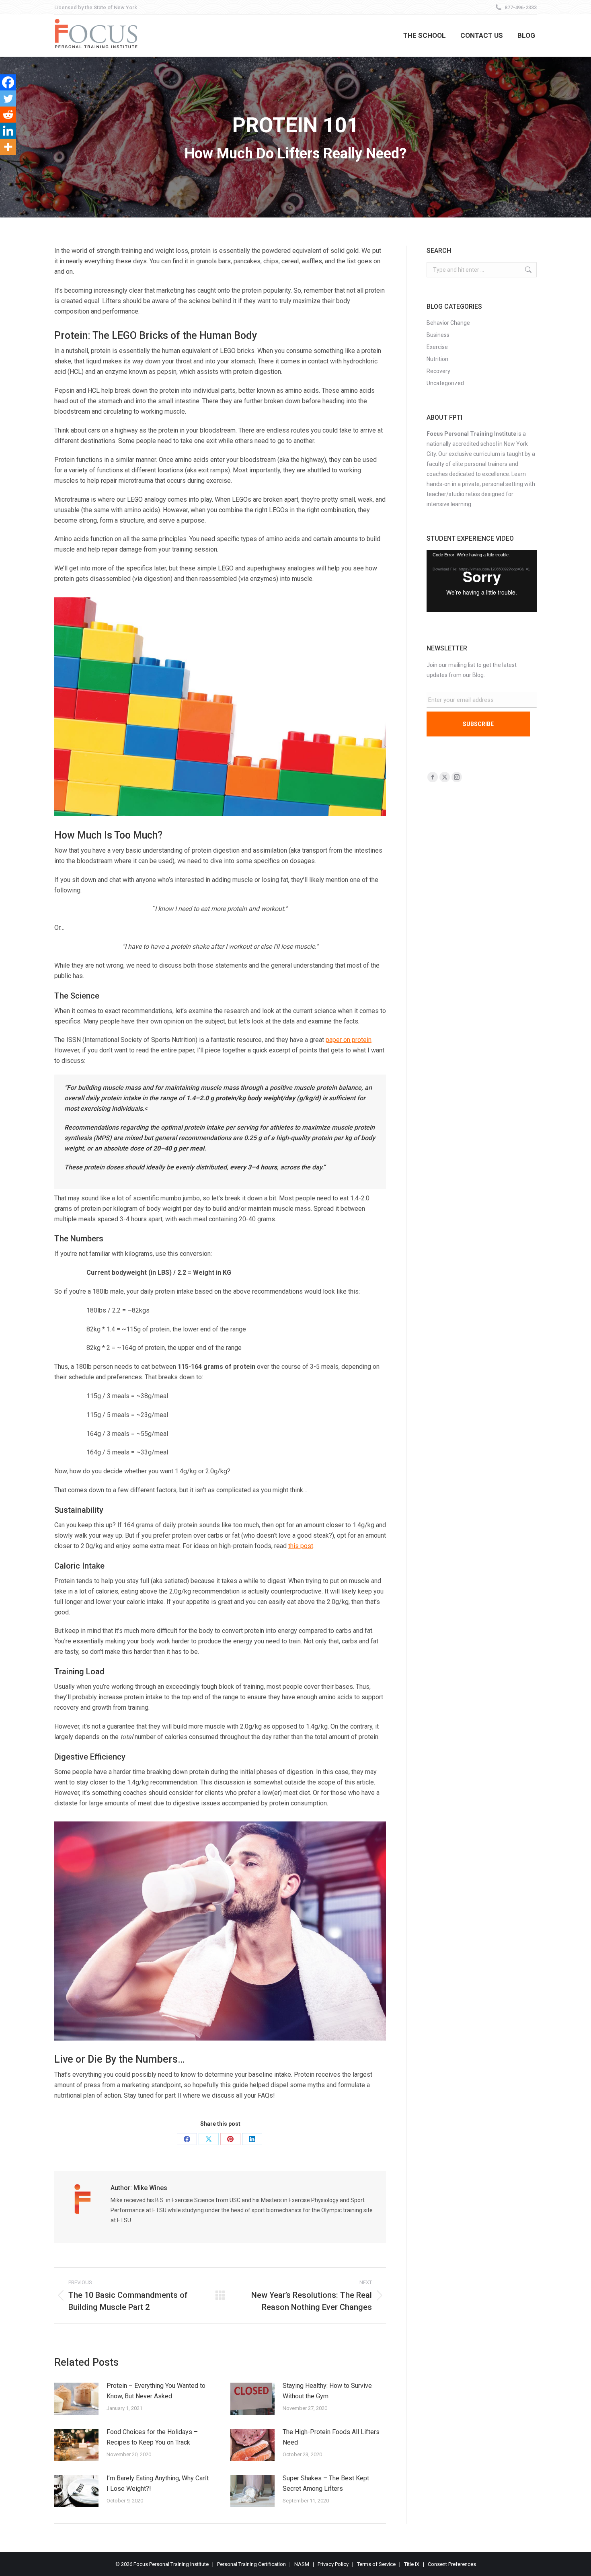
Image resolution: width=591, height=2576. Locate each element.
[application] (482, 581)
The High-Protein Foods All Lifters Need (331, 2437)
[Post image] (76, 2399)
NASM (302, 2564)
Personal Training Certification (251, 2564)
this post (301, 1546)
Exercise (437, 347)
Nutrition (437, 359)
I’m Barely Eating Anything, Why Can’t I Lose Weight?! (158, 2483)
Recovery (438, 371)
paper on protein (349, 1040)
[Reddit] (8, 115)
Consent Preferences (452, 2564)
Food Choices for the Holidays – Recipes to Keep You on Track (152, 2437)
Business (438, 335)
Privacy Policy (333, 2564)
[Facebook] (8, 82)
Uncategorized (445, 383)
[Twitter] (8, 98)
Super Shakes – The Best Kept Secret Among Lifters (326, 2483)
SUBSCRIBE (478, 724)
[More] (8, 147)
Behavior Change (448, 323)
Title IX (412, 2564)
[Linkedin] (8, 131)
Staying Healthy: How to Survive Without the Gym (327, 2391)
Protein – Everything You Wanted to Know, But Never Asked (156, 2391)
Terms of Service (376, 2564)
